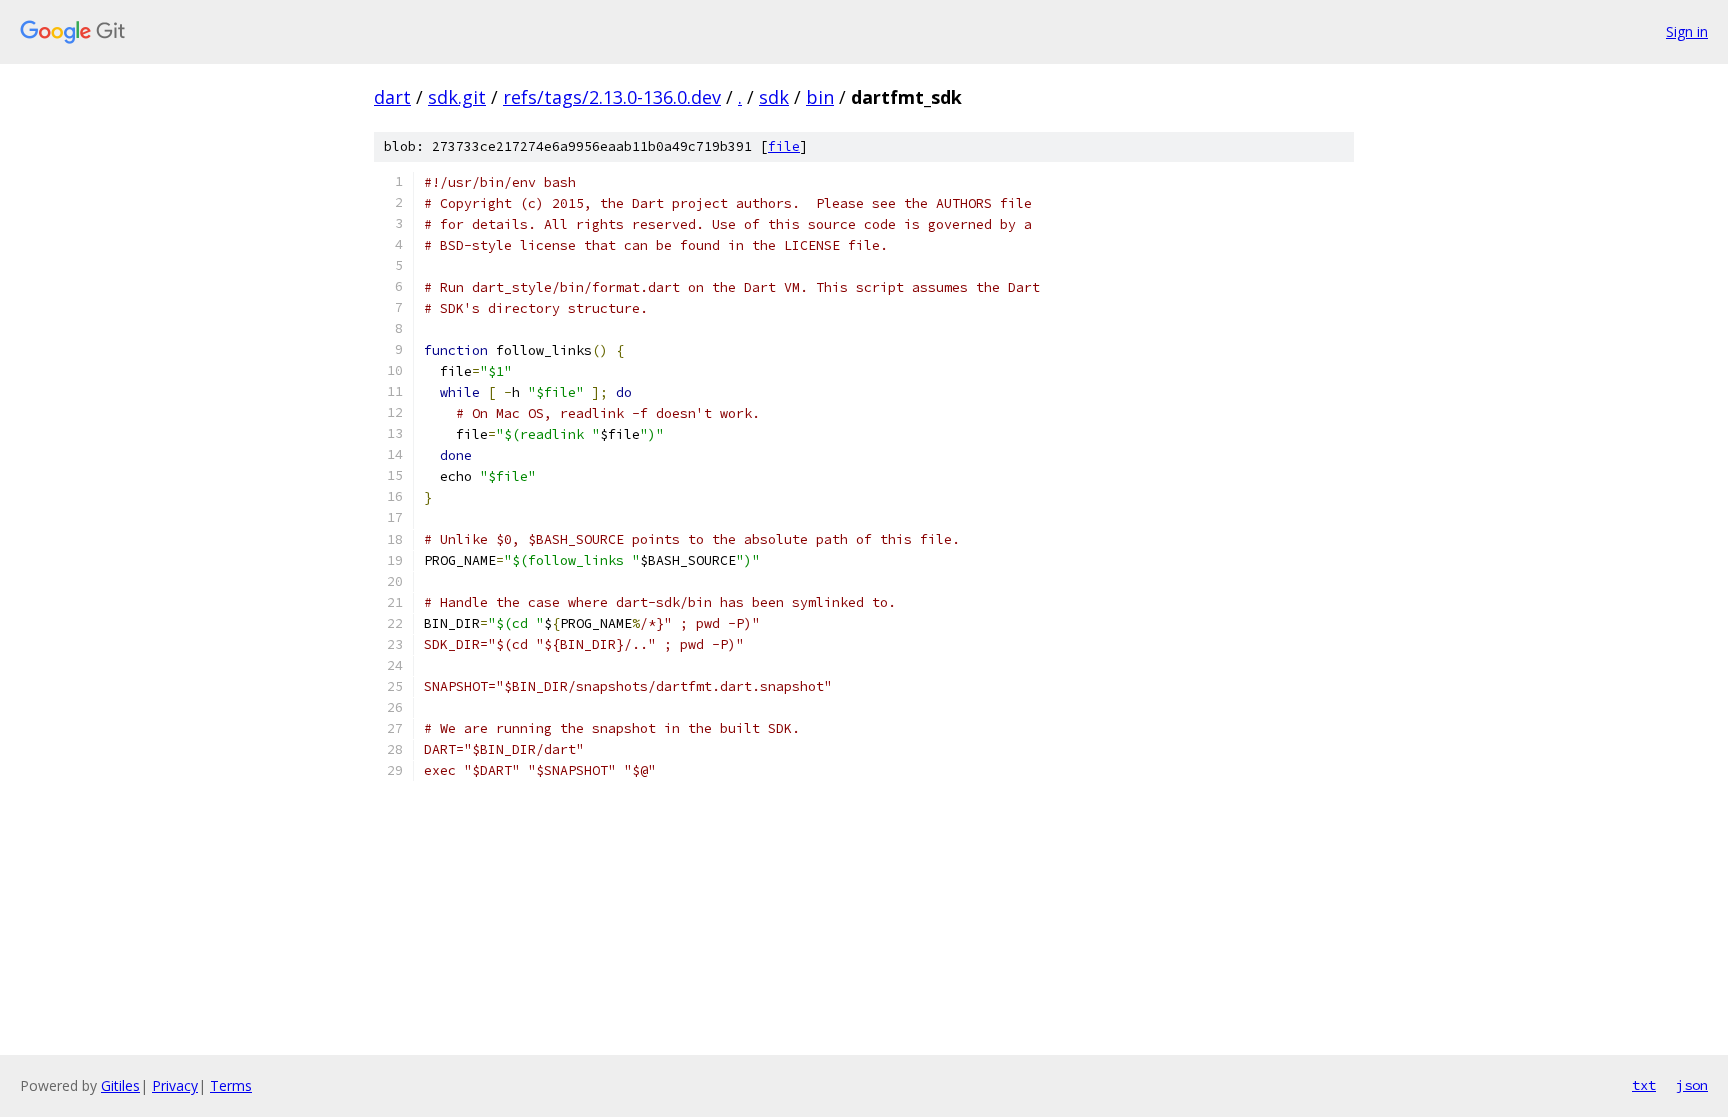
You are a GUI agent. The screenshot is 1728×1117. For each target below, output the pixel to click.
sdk (774, 97)
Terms (231, 1085)
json (1692, 1085)
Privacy (175, 1085)
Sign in (1687, 31)
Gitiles (120, 1085)
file (784, 146)
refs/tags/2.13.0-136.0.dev (612, 97)
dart (392, 97)
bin (820, 97)
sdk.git (457, 97)
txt (1644, 1085)
